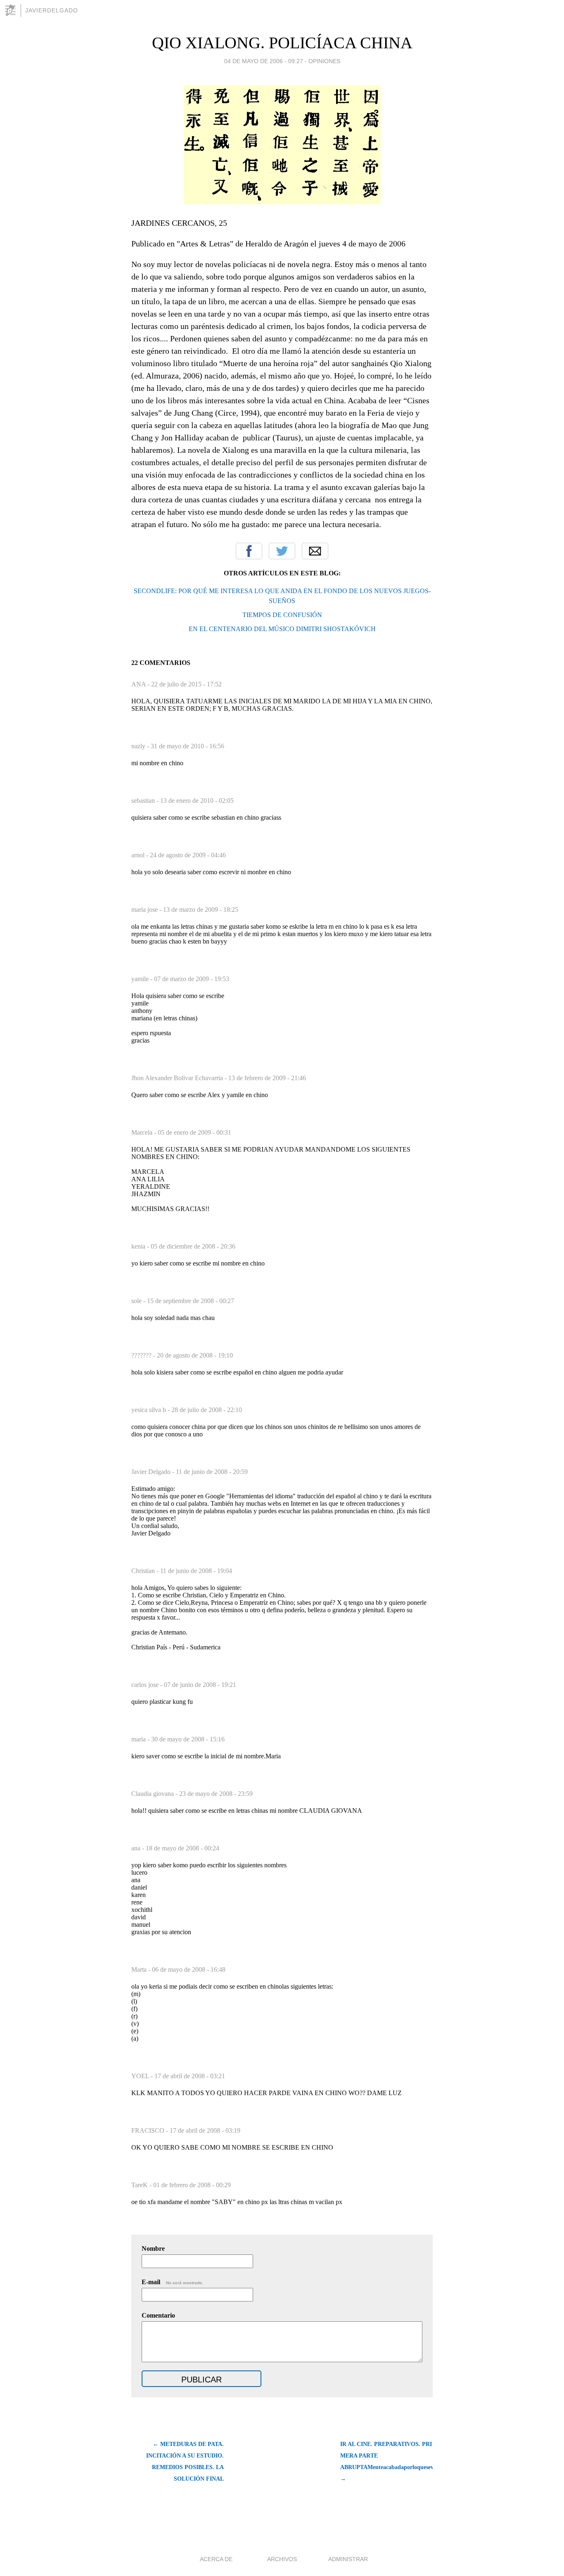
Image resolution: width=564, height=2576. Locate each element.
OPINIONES (324, 61)
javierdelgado (52, 10)
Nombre (153, 2248)
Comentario (158, 2315)
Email (315, 551)
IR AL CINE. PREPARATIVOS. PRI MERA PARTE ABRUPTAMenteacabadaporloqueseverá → (386, 2461)
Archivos (282, 2559)
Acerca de (216, 2559)
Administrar (348, 2559)
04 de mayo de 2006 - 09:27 (264, 61)
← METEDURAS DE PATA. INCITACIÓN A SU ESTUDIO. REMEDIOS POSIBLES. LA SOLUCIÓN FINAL (185, 2461)
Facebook (249, 551)
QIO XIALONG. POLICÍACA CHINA (282, 43)
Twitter (282, 551)
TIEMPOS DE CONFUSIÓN (282, 615)
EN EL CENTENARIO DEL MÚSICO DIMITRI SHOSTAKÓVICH (282, 629)
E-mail (172, 2282)
